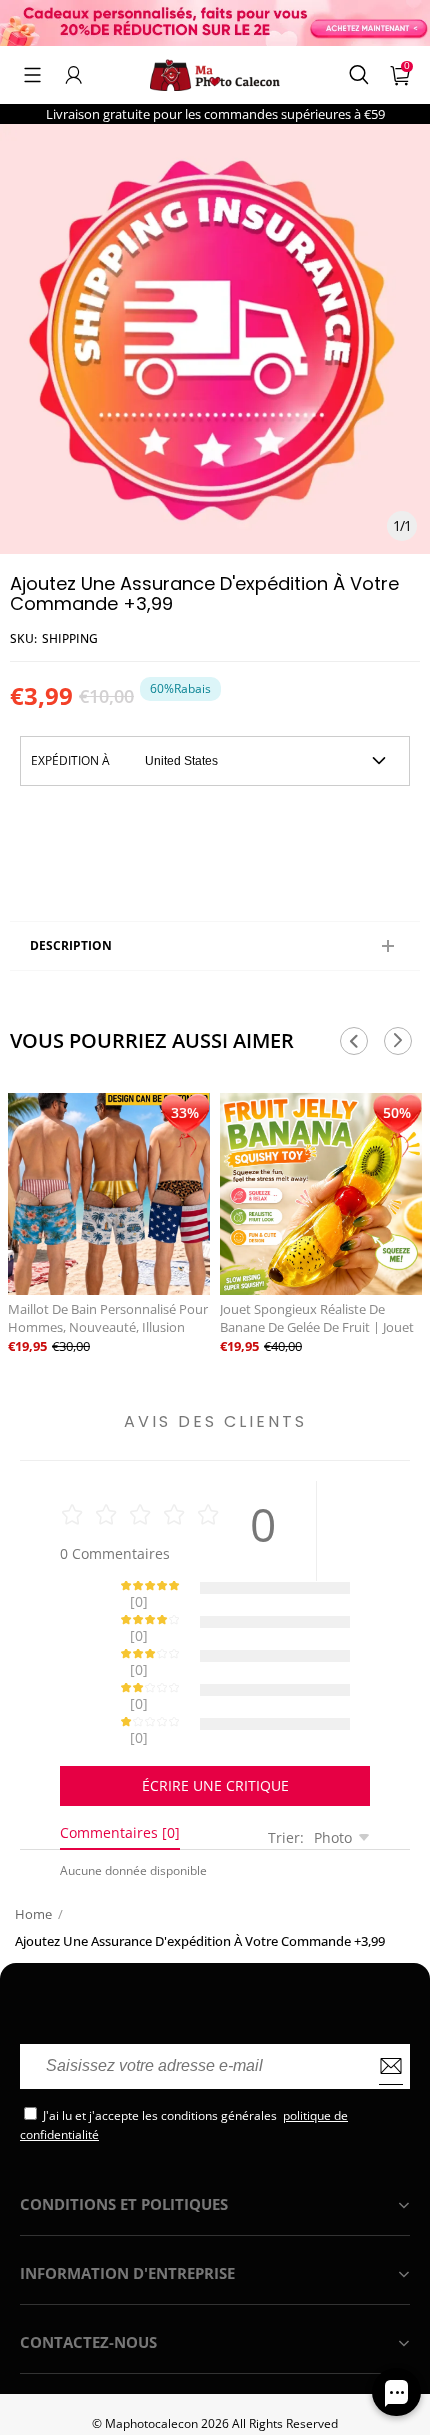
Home (33, 1844)
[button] (32, 75)
